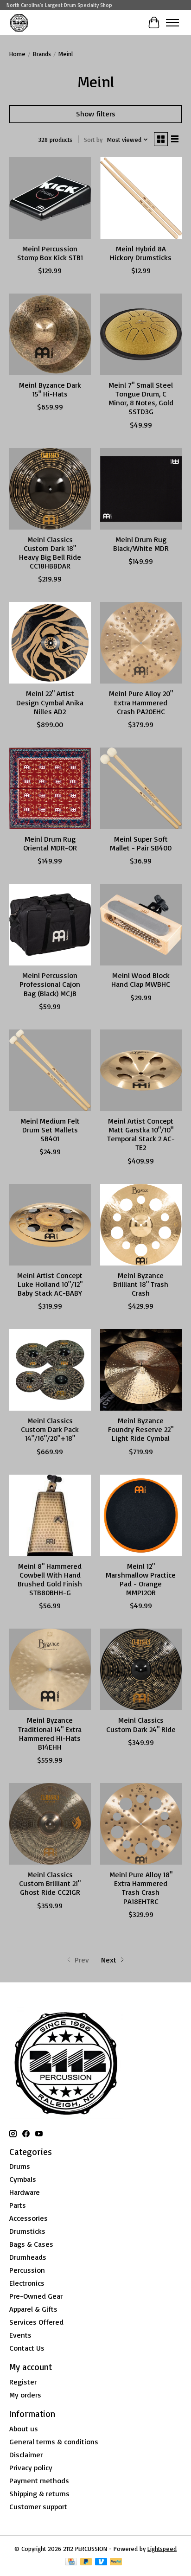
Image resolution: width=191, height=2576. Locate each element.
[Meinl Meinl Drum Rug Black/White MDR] (141, 489)
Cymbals (23, 2179)
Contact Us (27, 2348)
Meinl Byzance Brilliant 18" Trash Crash (141, 1284)
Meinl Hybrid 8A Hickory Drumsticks (141, 253)
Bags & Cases (31, 2244)
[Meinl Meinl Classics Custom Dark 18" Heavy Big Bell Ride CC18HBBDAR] (50, 489)
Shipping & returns (39, 2493)
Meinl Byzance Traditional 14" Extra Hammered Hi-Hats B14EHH (50, 1733)
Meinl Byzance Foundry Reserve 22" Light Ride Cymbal (141, 1429)
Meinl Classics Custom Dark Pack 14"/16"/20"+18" (50, 1429)
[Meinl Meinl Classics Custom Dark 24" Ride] (141, 1669)
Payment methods (39, 2480)
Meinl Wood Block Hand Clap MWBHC (141, 980)
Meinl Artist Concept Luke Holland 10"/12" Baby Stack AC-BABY (50, 1284)
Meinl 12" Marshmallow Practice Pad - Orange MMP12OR (141, 1579)
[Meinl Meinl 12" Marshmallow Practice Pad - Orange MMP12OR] (141, 1515)
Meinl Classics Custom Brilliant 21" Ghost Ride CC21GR (50, 1883)
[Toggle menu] (172, 23)
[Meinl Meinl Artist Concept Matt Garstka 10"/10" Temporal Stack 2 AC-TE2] (141, 1070)
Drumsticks (27, 2231)
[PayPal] (116, 2562)
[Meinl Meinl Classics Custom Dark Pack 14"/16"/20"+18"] (50, 1370)
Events (20, 2335)
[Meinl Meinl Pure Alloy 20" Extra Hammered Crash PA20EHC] (141, 643)
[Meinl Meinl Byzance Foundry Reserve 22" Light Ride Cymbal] (141, 1370)
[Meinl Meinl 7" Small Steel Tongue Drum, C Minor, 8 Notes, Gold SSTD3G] (141, 334)
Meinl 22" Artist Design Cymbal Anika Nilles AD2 (50, 702)
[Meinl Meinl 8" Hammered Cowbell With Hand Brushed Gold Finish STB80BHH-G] (50, 1515)
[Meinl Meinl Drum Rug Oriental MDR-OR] (50, 788)
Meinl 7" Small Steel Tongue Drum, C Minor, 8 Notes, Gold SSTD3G (141, 398)
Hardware (25, 2192)
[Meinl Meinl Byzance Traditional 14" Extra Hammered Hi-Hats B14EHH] (50, 1669)
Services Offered (36, 2322)
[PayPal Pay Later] (86, 2562)
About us (24, 2429)
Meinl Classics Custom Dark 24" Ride (141, 1724)
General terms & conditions (54, 2442)
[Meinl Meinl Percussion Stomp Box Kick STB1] (50, 198)
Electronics (27, 2283)
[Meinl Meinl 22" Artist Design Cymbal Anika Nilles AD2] (50, 643)
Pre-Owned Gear (36, 2296)
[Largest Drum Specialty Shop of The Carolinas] (19, 22)
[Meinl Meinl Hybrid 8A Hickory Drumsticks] (141, 198)
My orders (25, 2395)
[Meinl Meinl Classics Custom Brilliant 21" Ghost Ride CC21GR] (50, 1824)
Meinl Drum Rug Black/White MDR (141, 544)
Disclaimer (26, 2455)
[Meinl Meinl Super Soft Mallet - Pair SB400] (141, 788)
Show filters (96, 114)
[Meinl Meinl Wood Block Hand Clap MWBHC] (141, 925)
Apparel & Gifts (33, 2309)
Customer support (38, 2506)
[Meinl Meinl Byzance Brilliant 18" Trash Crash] (141, 1225)
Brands (42, 54)
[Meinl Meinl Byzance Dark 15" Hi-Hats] (50, 334)
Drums (20, 2166)
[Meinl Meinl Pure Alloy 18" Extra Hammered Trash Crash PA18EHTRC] (141, 1824)
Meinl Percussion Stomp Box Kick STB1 (50, 253)
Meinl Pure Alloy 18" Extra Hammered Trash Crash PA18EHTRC (141, 1888)
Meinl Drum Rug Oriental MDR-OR (50, 843)
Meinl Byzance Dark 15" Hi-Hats (50, 389)
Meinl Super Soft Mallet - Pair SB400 (141, 843)
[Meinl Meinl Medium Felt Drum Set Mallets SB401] (50, 1070)
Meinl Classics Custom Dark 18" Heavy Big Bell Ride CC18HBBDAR (50, 553)
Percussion (27, 2270)
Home (17, 54)
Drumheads (28, 2257)
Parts (18, 2205)
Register (23, 2382)
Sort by (93, 140)
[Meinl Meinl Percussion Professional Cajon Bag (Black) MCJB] (50, 925)
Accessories (29, 2218)
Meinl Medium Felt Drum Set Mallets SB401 (50, 1130)
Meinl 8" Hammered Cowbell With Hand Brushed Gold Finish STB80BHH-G (50, 1579)
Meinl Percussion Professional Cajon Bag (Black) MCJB (50, 984)
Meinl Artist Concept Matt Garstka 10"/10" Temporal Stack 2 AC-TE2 (141, 1134)
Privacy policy (31, 2467)
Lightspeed (162, 2549)
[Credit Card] (71, 2562)
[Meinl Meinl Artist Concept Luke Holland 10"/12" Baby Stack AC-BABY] (50, 1225)
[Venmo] (101, 2562)
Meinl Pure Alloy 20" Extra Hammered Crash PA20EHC (141, 702)
